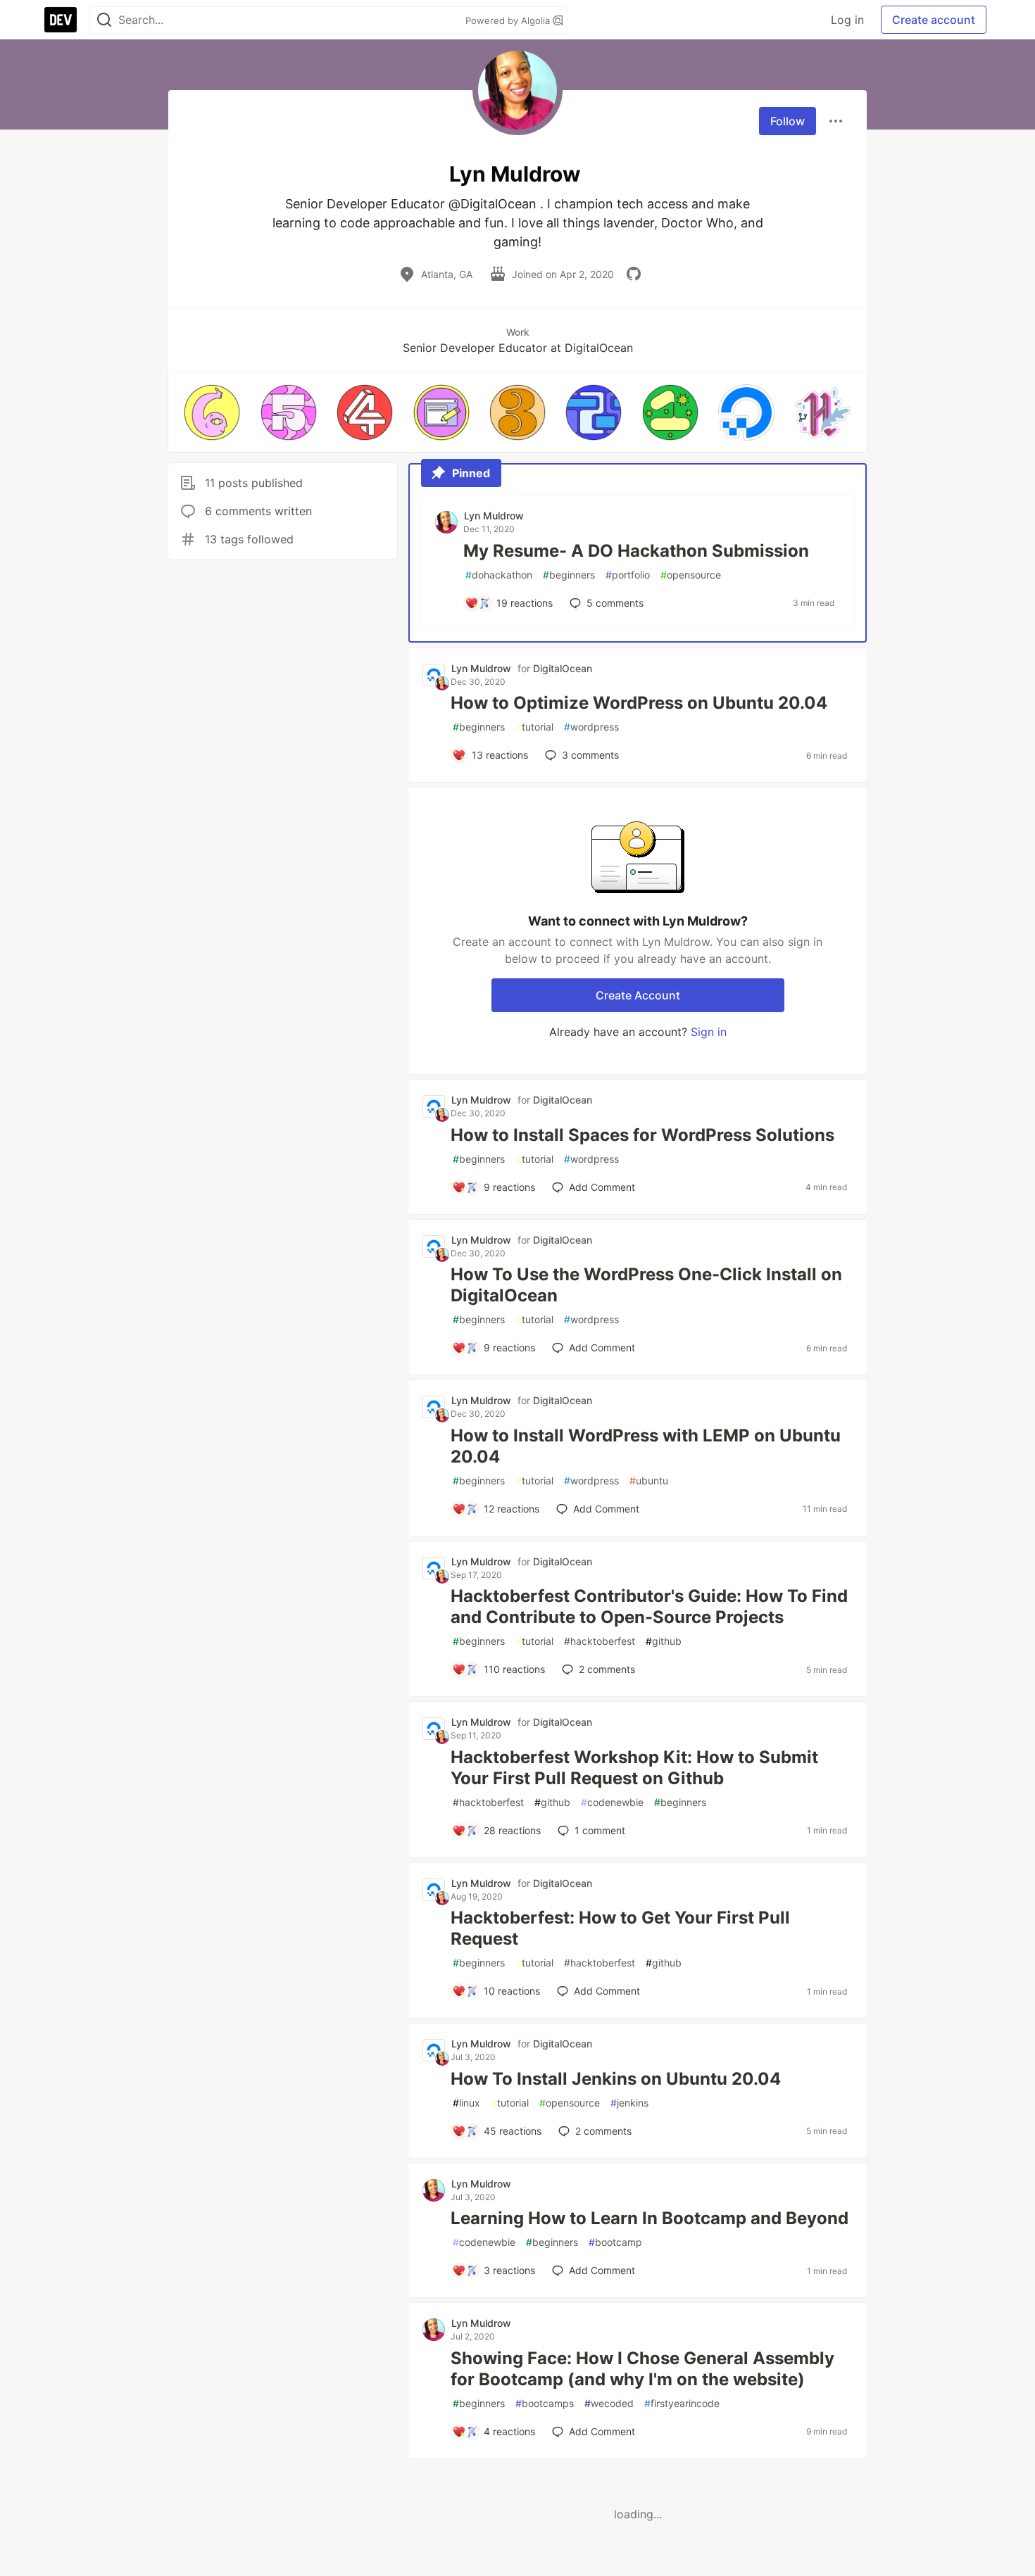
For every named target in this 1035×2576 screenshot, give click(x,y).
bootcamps (545, 2403)
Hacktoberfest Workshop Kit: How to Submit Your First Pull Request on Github (634, 1768)
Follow (788, 121)
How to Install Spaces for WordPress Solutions (642, 1135)
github (664, 1641)
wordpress (591, 727)
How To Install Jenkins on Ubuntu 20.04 (616, 2079)
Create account (934, 20)
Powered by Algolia (509, 20)
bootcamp (615, 2242)
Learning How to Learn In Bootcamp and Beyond (650, 2218)
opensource (691, 575)
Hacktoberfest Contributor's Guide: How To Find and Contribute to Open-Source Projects (649, 1606)
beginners (569, 575)
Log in (847, 20)
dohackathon (499, 575)
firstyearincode (682, 2403)
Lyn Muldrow (494, 516)
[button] (212, 412)
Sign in (709, 1032)
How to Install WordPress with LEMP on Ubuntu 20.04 (646, 1446)
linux (466, 2103)
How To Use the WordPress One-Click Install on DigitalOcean (646, 1285)
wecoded (609, 2403)
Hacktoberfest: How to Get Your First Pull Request (620, 1928)
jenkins (629, 2103)
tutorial (534, 727)
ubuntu (649, 1480)
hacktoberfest (600, 1641)
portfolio (628, 575)
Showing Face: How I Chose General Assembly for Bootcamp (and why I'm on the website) (642, 2369)
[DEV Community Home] (61, 20)
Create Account (638, 995)
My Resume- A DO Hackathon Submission (636, 551)
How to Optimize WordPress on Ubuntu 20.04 (639, 703)
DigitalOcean (563, 668)
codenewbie (612, 1802)
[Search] (104, 20)
